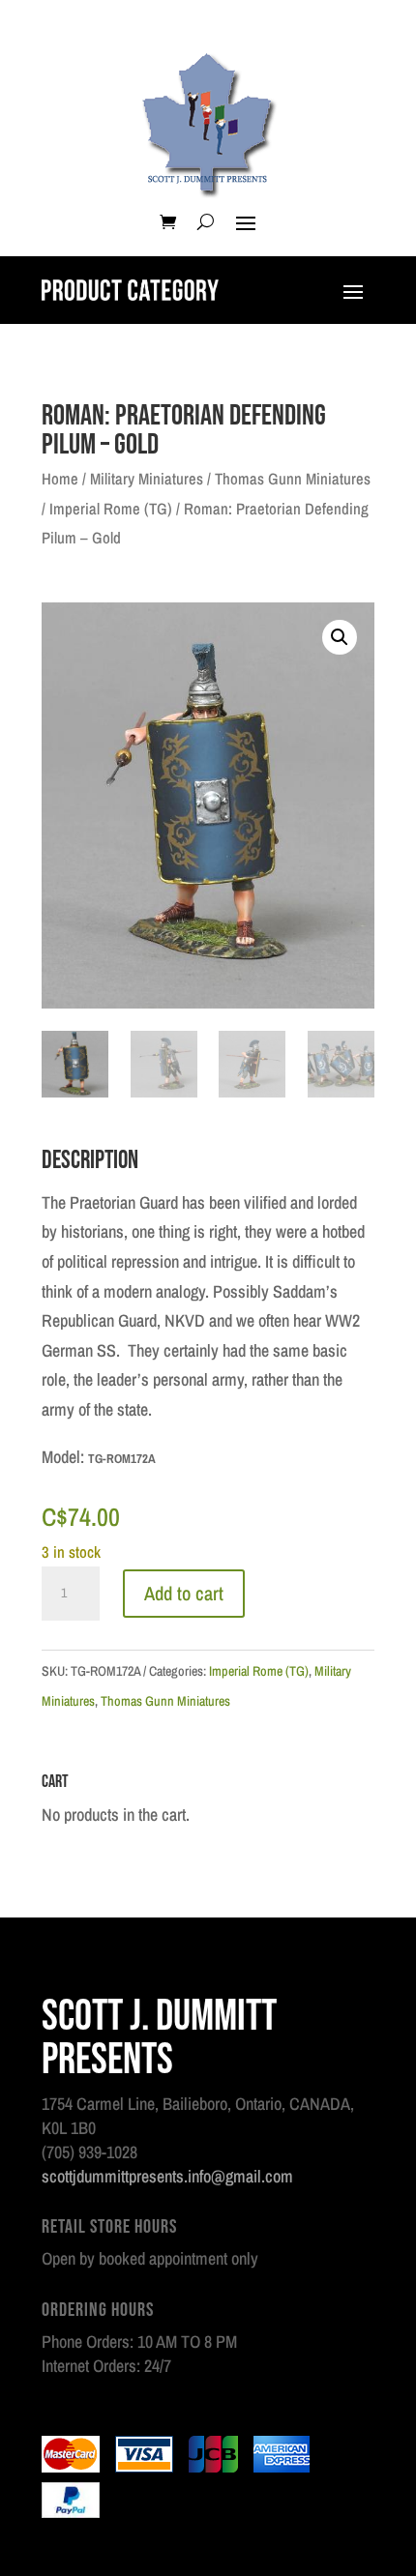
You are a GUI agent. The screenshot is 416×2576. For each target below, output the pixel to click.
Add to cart (184, 1593)
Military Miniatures (147, 479)
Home (60, 479)
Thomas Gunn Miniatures (293, 479)
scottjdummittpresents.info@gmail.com (167, 2176)
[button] (340, 637)
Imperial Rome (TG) (111, 509)
